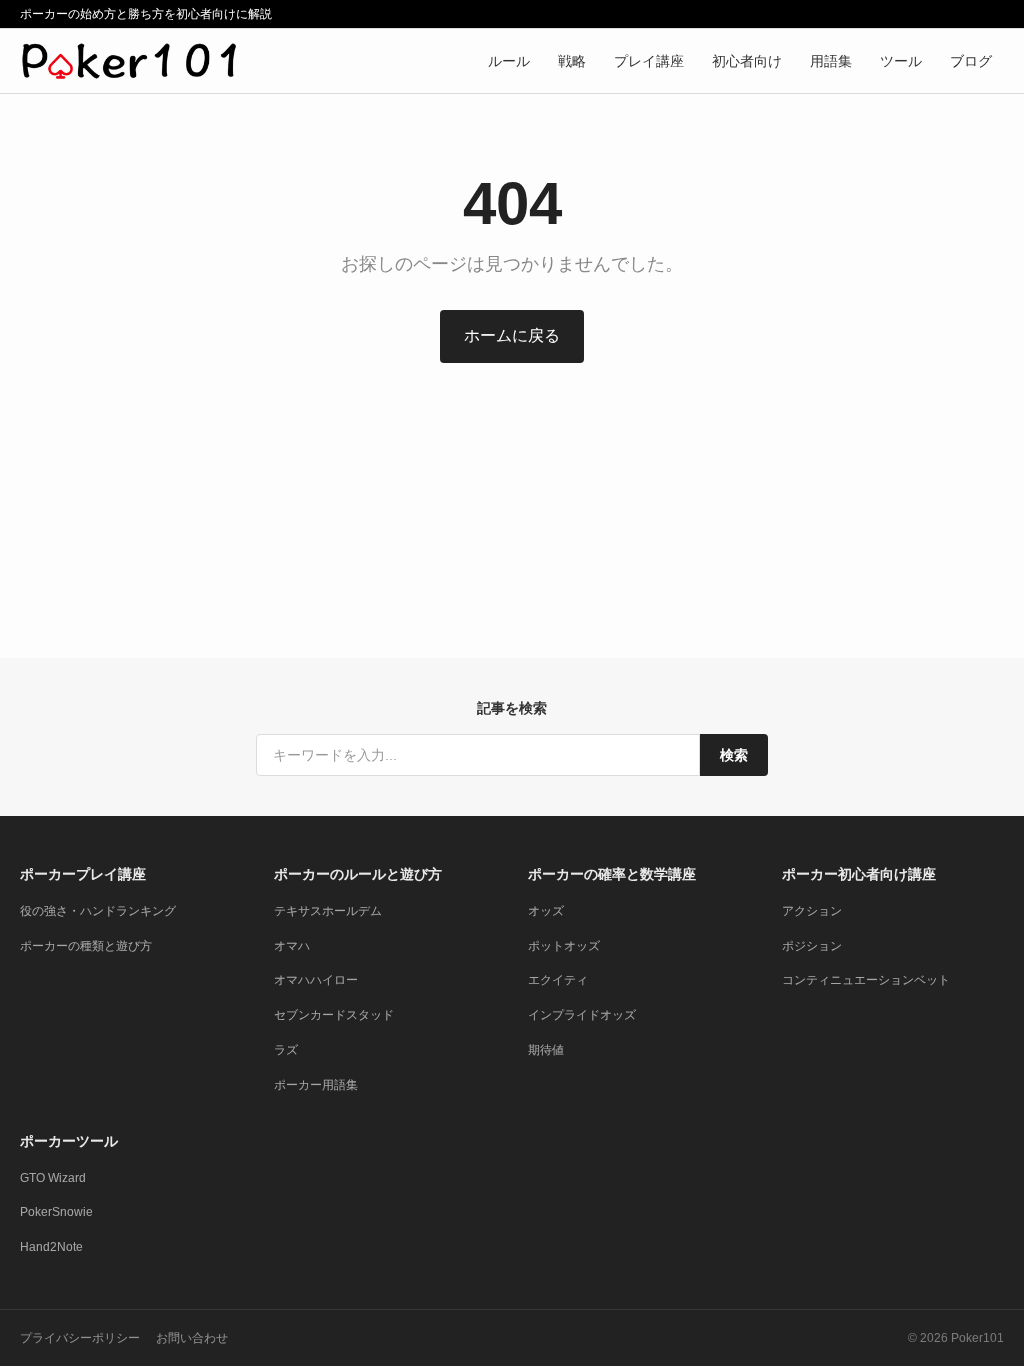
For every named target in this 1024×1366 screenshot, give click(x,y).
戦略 (572, 61)
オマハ (292, 946)
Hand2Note (51, 1247)
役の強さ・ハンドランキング (98, 911)
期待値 (546, 1050)
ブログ (971, 61)
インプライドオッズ (582, 1015)
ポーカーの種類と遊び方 (86, 946)
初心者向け (747, 61)
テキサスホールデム (328, 911)
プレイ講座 (649, 61)
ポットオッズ (564, 946)
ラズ (286, 1050)
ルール (509, 61)
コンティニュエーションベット (866, 980)
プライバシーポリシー (80, 1338)
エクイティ (558, 980)
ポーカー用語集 (316, 1085)
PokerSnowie (56, 1212)
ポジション (812, 946)
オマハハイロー (316, 980)
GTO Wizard (53, 1178)
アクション (812, 911)
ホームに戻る (512, 335)
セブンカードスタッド (334, 1015)
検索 (734, 755)
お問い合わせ (192, 1338)
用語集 (831, 61)
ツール (901, 61)
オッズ (546, 911)
